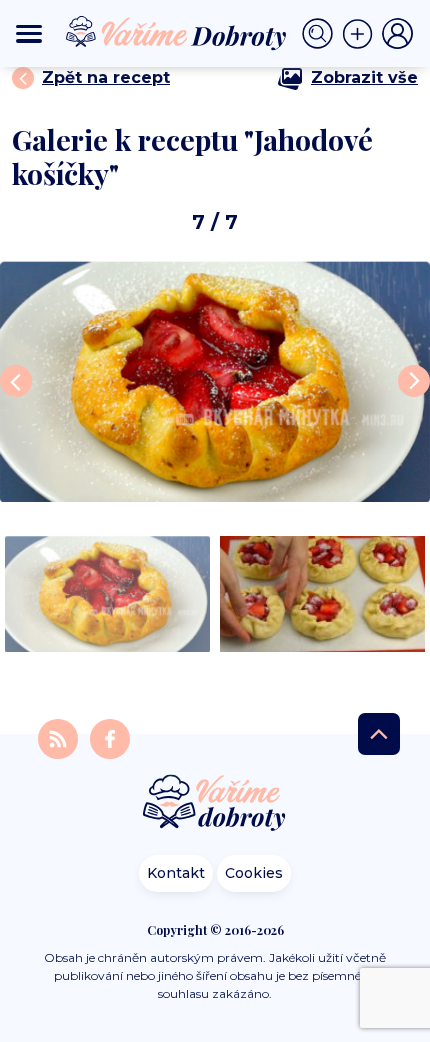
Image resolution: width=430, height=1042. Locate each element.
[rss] (60, 737)
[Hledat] (322, 34)
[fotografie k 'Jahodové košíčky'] (215, 382)
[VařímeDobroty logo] (176, 33)
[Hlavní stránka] (215, 804)
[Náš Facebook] (110, 737)
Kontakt (176, 873)
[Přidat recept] (362, 34)
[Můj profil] (398, 34)
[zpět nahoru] (379, 734)
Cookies (254, 873)
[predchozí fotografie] (16, 381)
